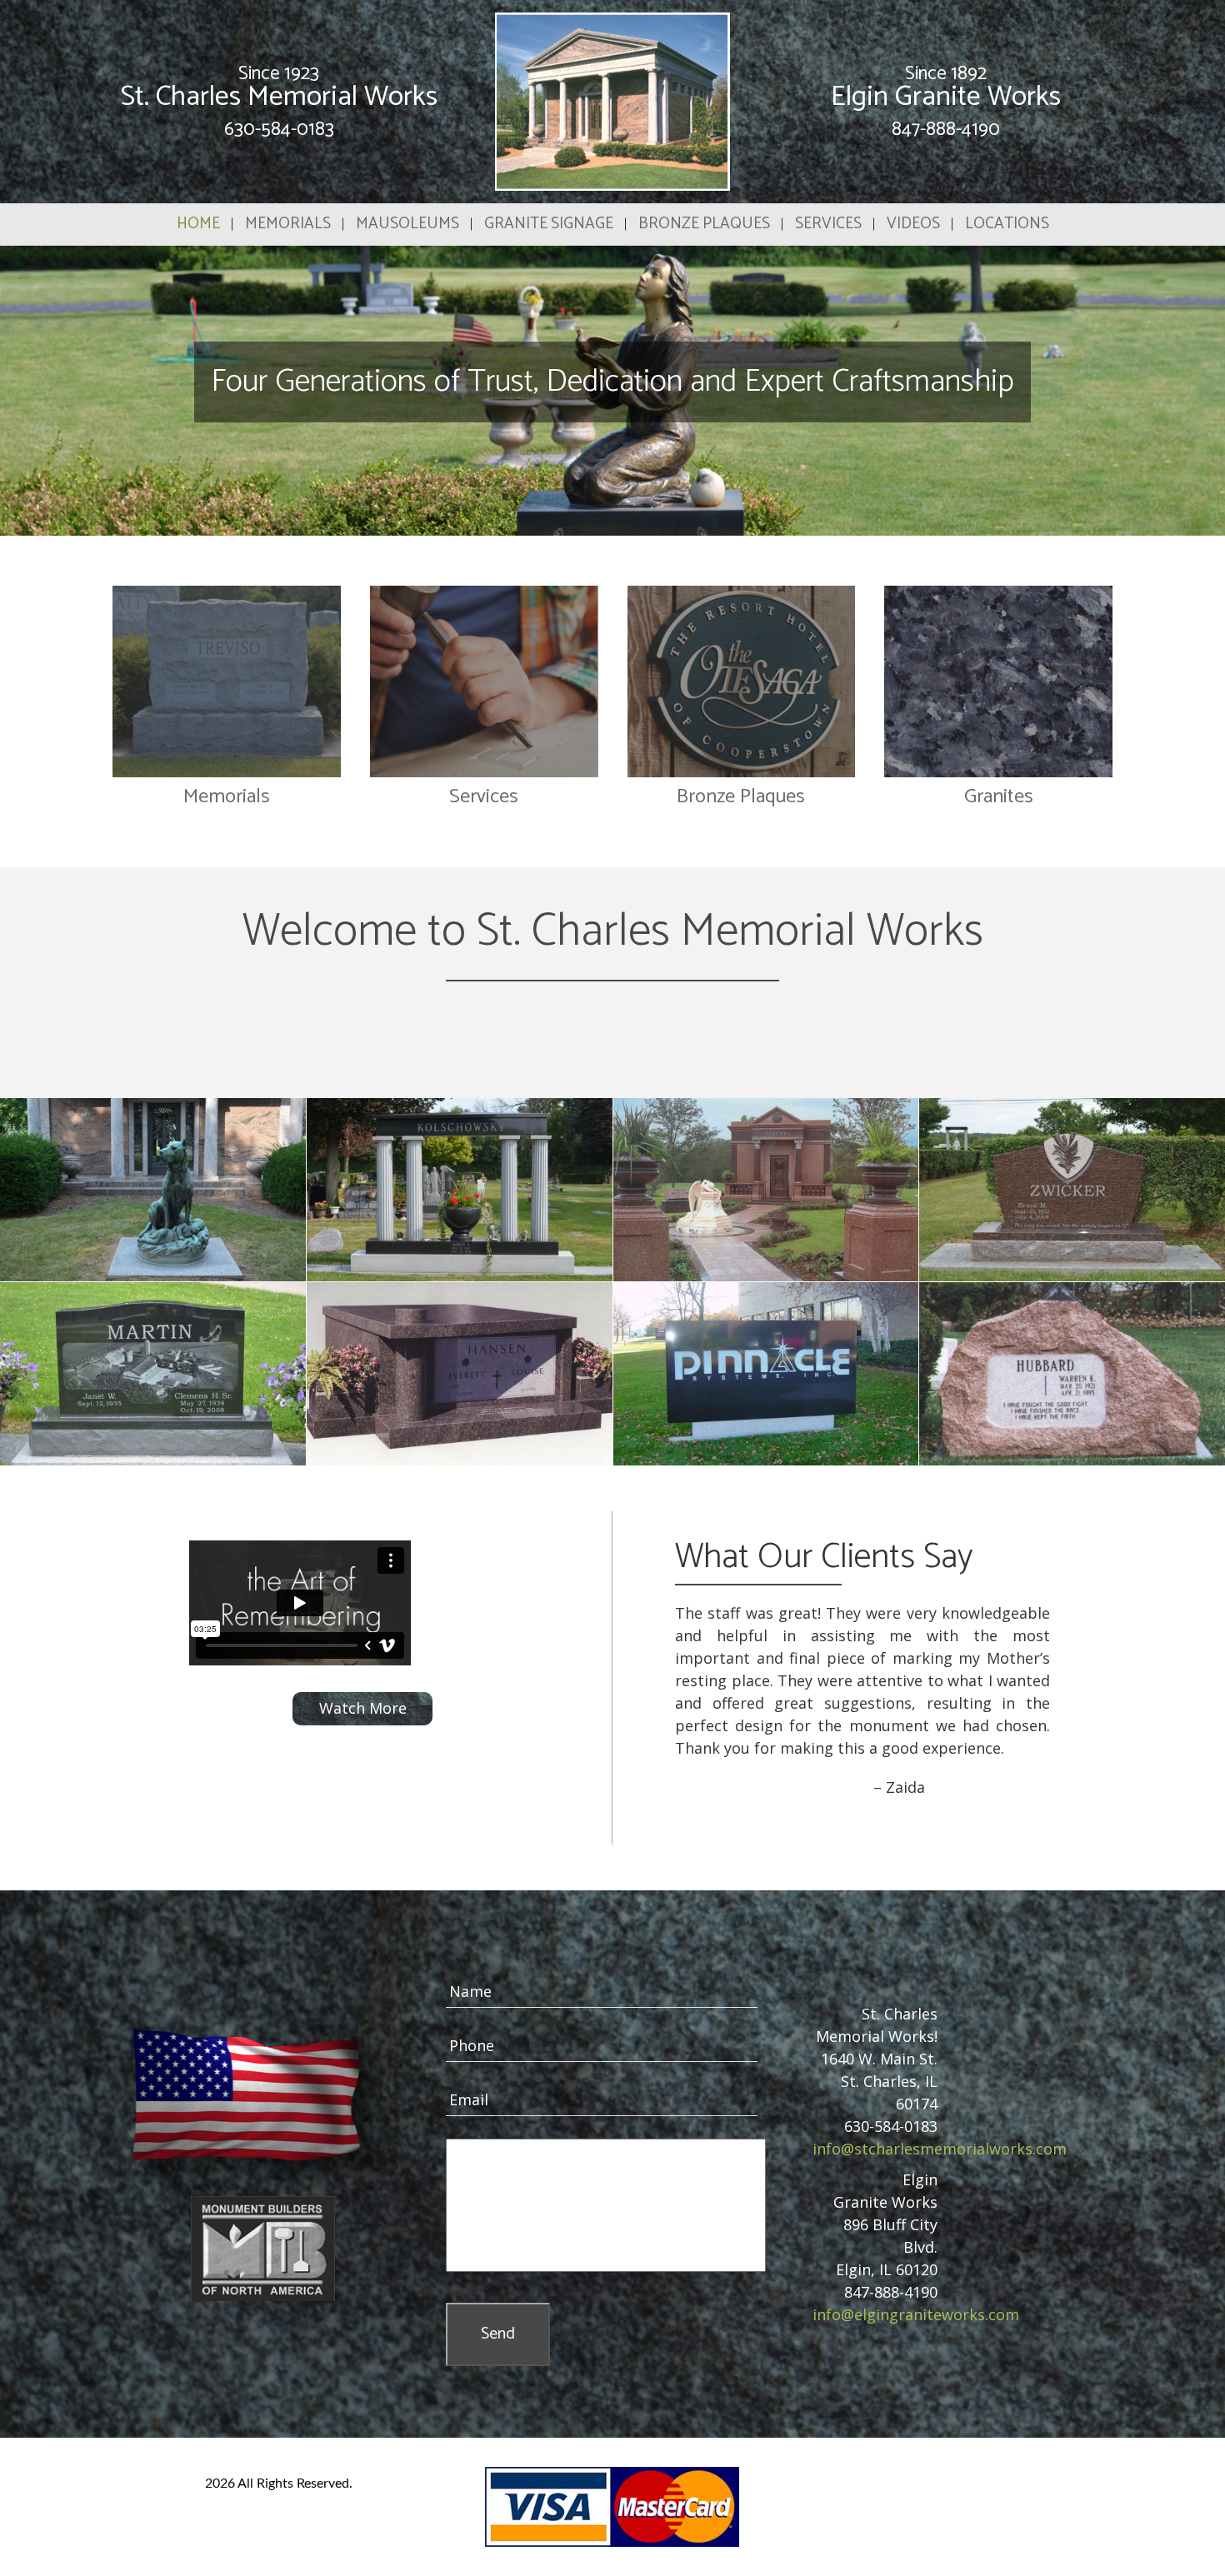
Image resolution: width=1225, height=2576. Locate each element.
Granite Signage (549, 224)
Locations (1007, 224)
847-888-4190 (946, 130)
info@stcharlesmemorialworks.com (940, 2149)
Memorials (288, 224)
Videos (913, 224)
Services (828, 224)
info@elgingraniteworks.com (916, 2314)
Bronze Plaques (704, 224)
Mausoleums (407, 224)
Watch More (363, 1708)
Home (198, 224)
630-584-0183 (279, 130)
